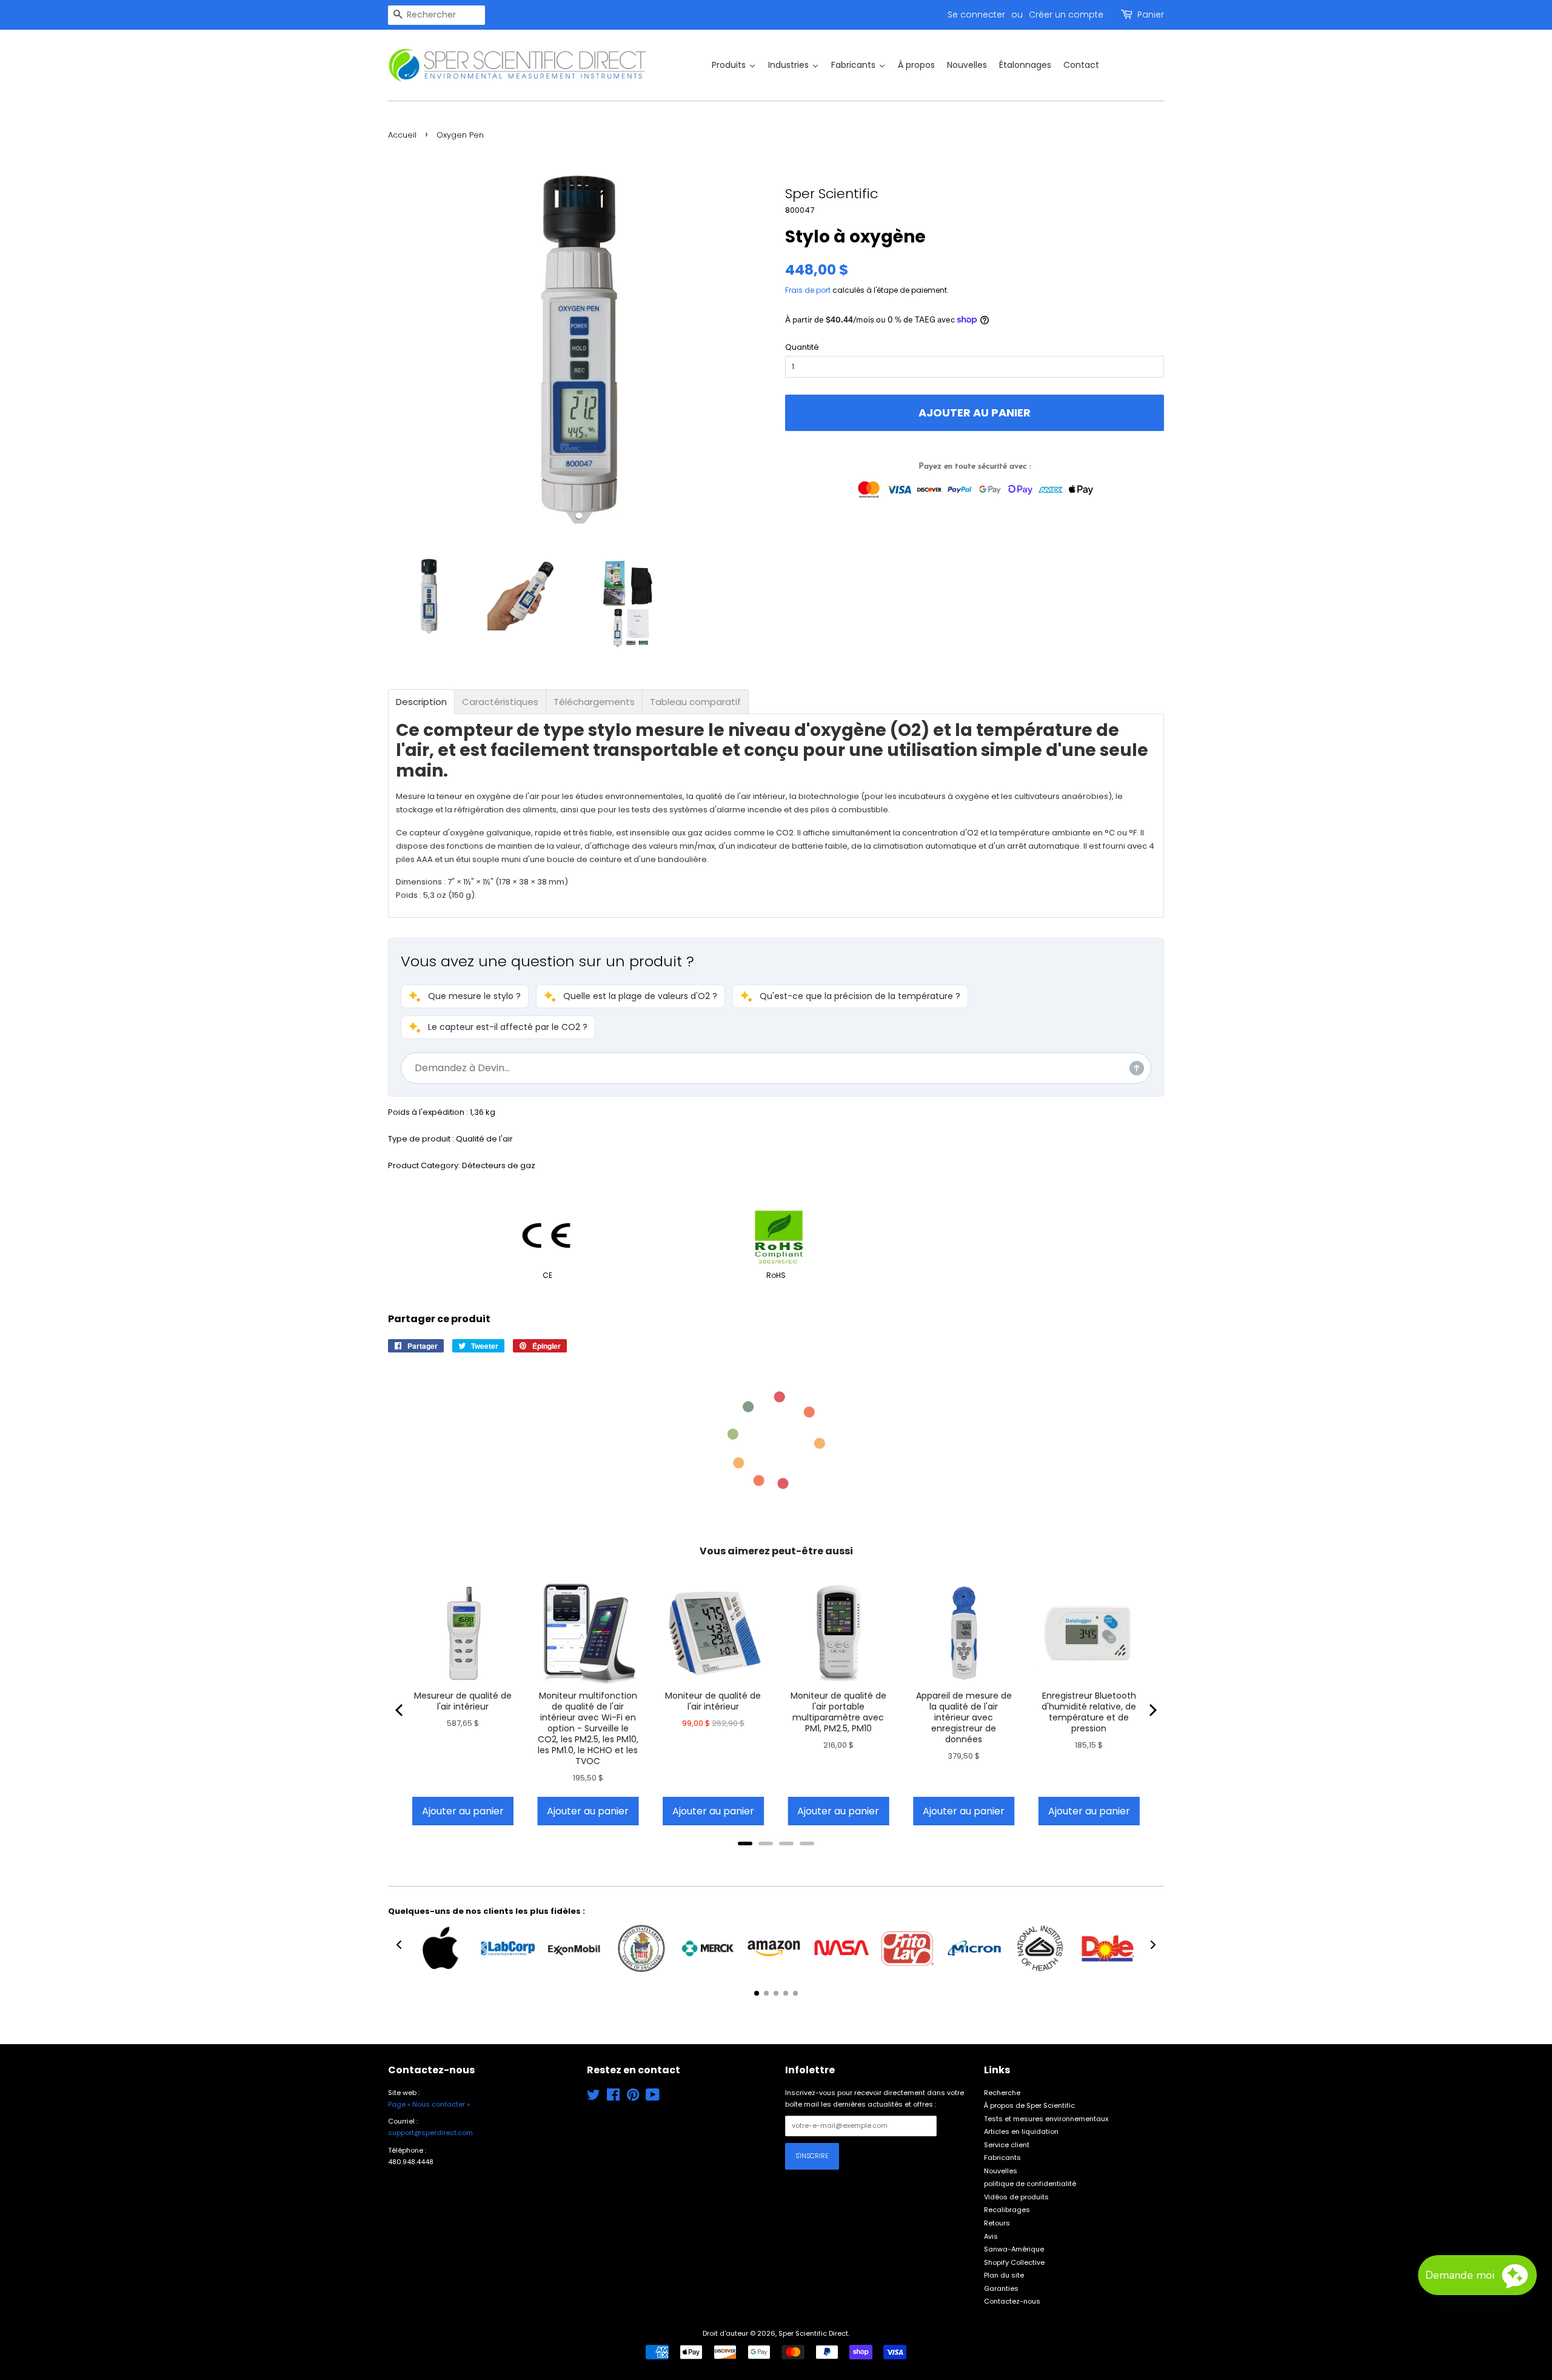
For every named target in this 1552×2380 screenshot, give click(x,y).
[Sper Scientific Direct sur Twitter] (594, 2098)
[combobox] (436, 15)
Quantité (802, 347)
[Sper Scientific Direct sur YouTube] (653, 2098)
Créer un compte (1066, 15)
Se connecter (976, 15)
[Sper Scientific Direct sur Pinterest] (633, 2098)
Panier (1151, 15)
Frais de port (808, 290)
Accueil (402, 135)
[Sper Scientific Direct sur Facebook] (613, 2098)
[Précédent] (400, 1710)
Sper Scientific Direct (813, 2333)
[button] (465, 996)
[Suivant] (1152, 1710)
